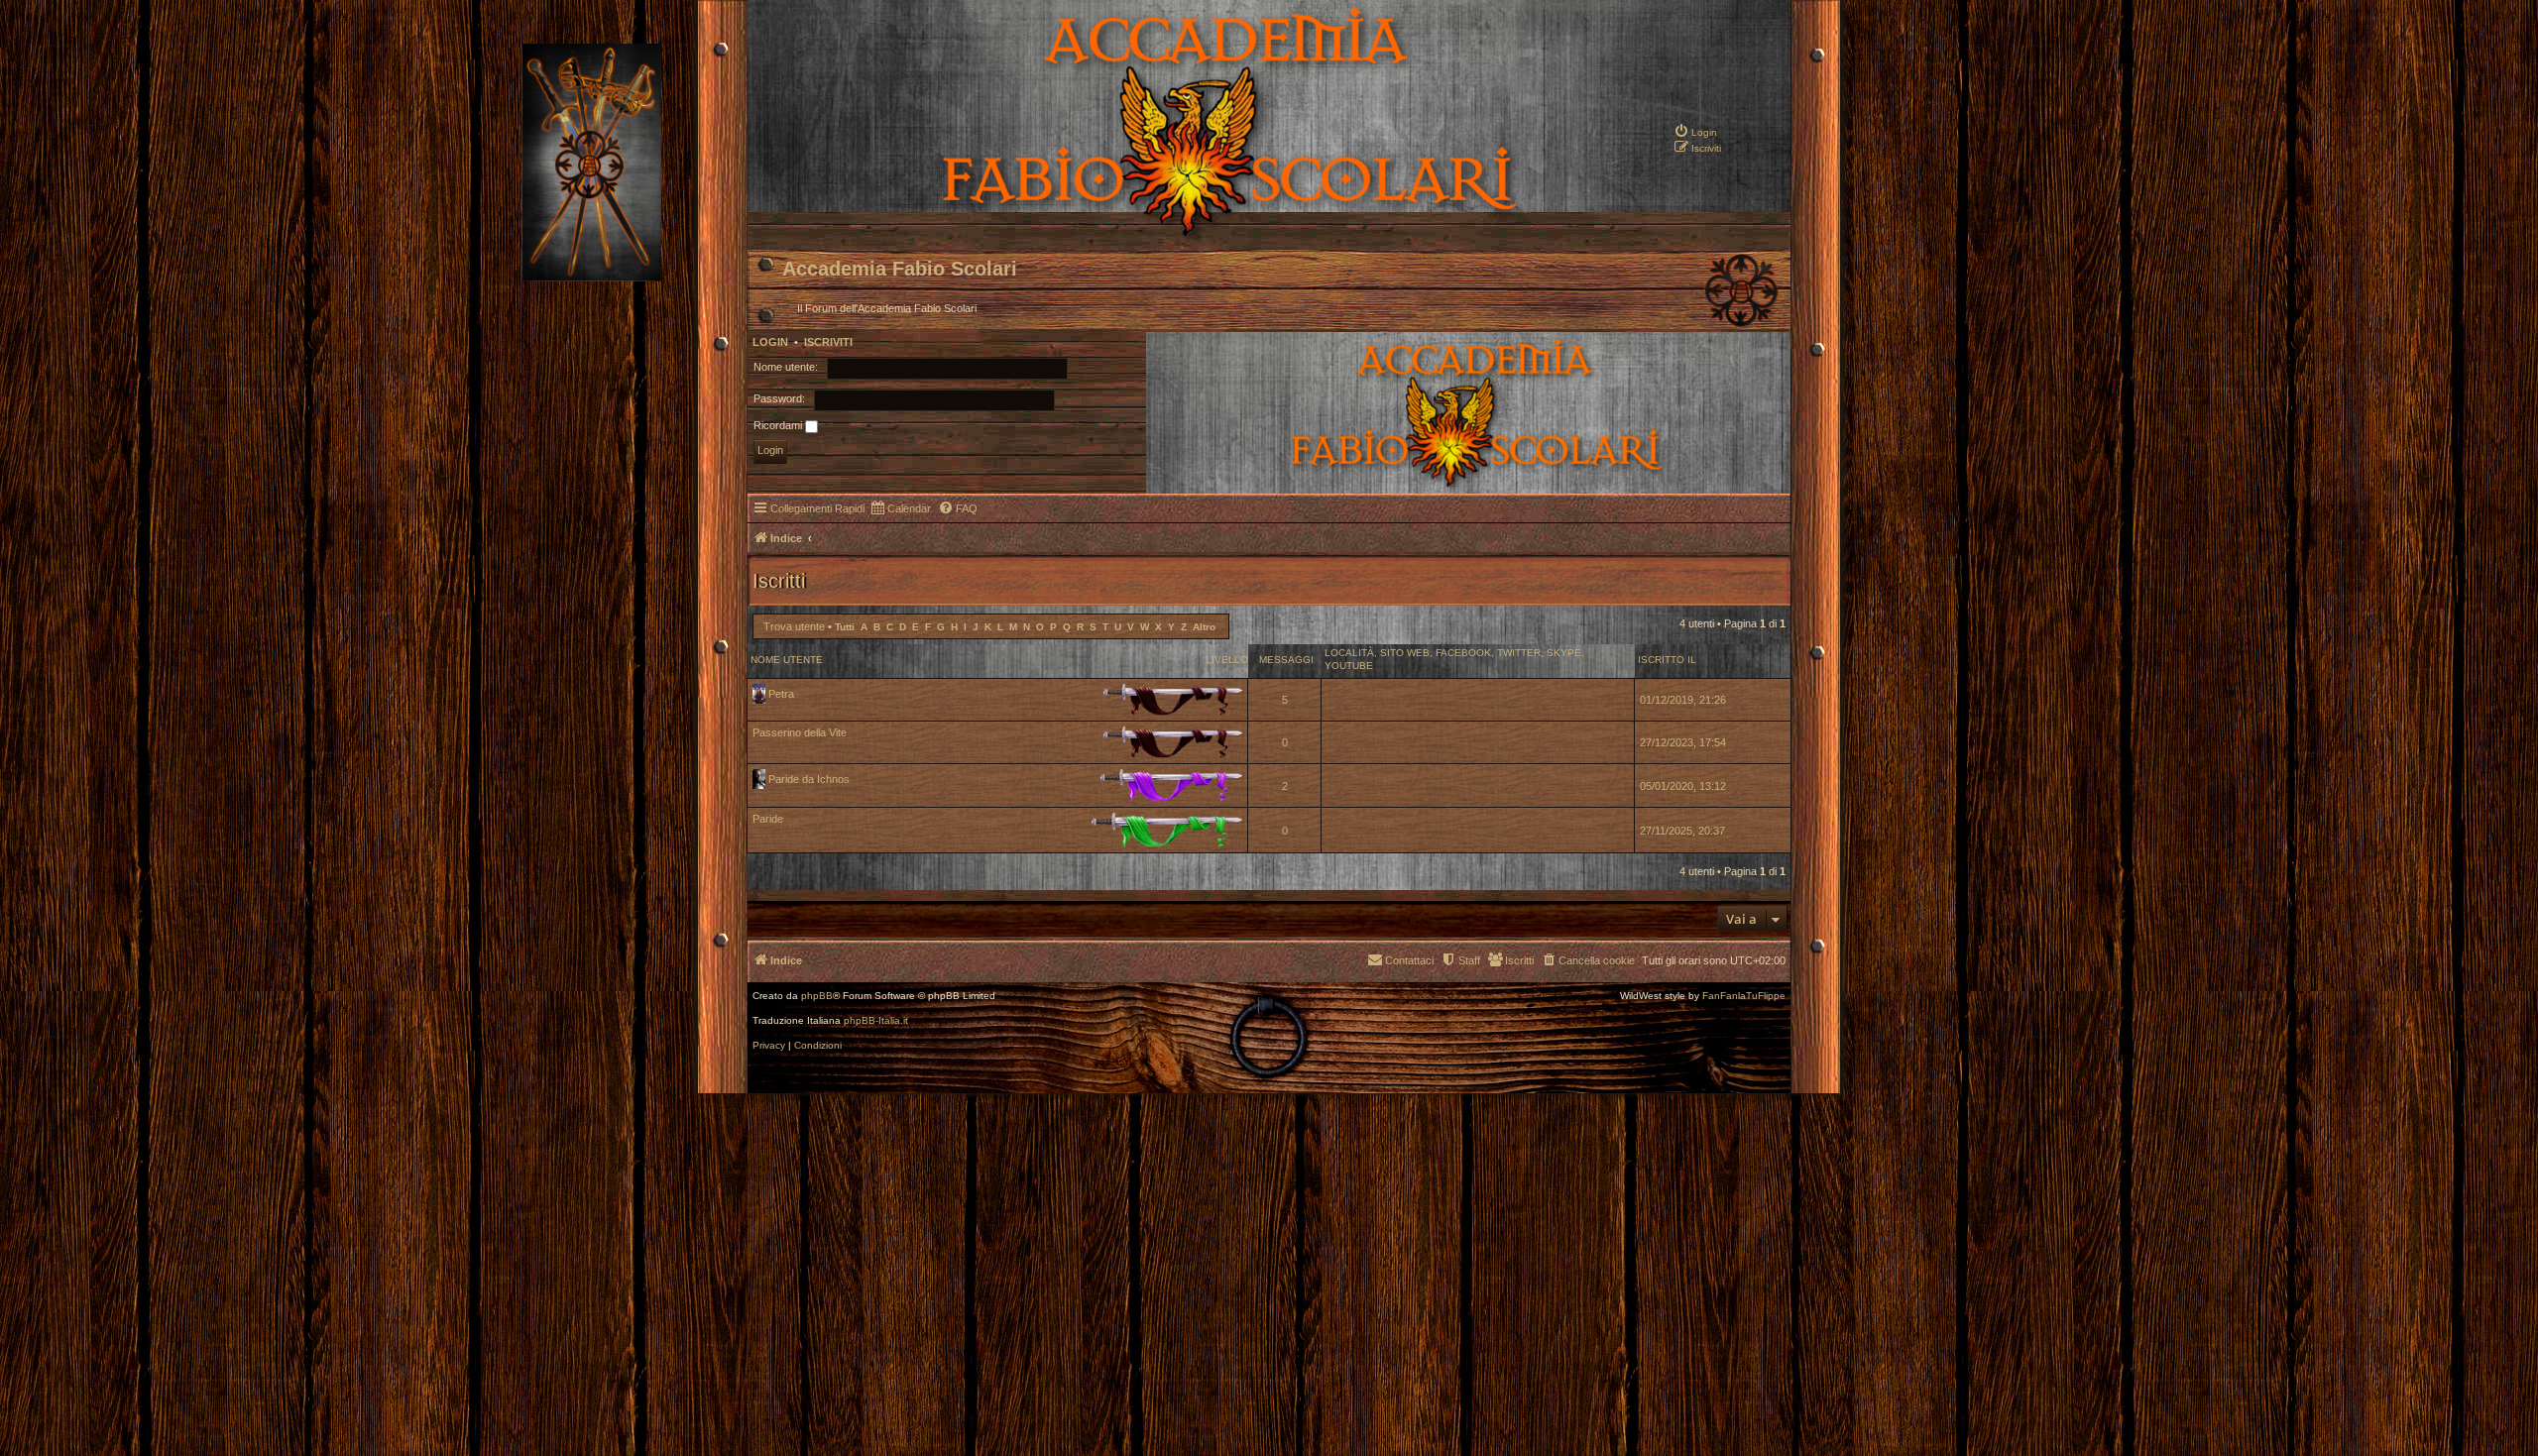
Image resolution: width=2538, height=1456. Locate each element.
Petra (781, 694)
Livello (1227, 660)
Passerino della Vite (800, 732)
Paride (768, 819)
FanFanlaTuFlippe (1744, 996)
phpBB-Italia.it (876, 1021)
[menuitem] (1695, 131)
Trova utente (794, 626)
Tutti (845, 627)
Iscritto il (1667, 660)
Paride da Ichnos (809, 779)
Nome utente (787, 660)
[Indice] (1161, 234)
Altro (1204, 627)
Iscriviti (828, 342)
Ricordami (779, 425)
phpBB (817, 996)
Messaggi (1286, 660)
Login (770, 342)
